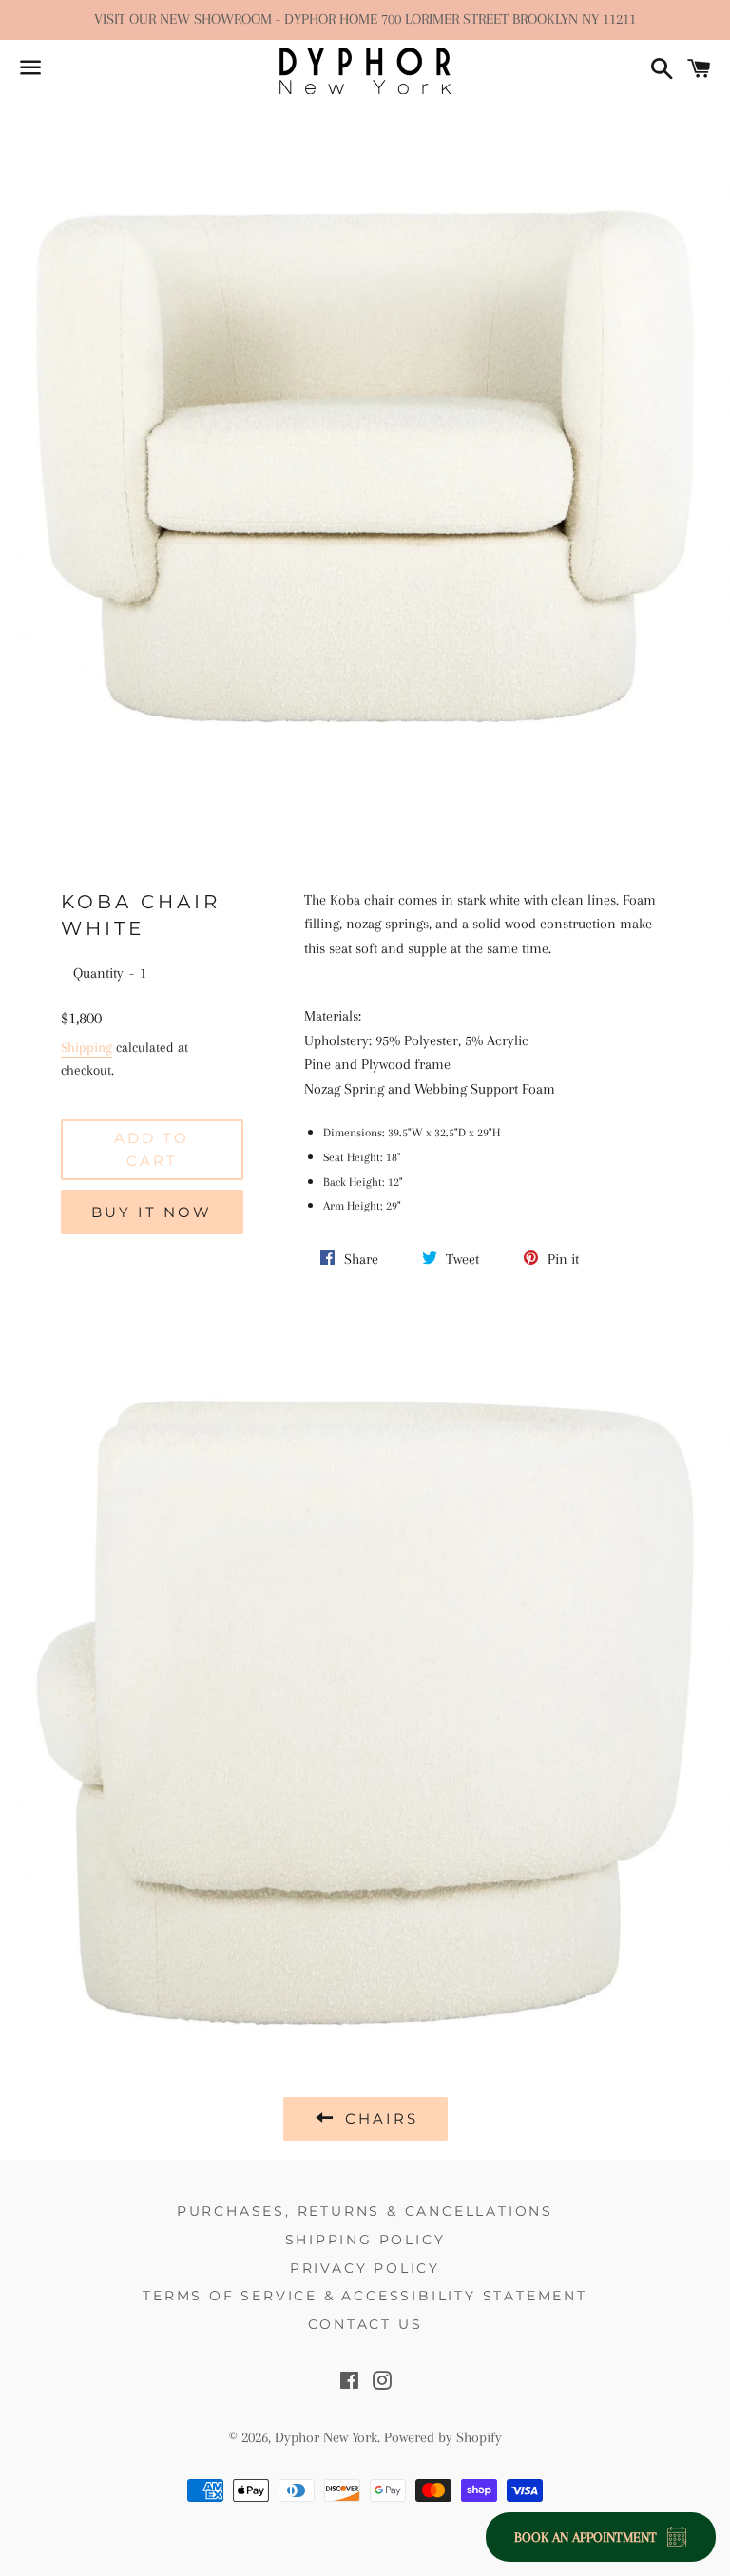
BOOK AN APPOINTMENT (586, 2537)
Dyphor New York (326, 2437)
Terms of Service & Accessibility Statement (365, 2296)
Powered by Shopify (443, 2437)
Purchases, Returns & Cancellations (365, 2211)
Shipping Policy (365, 2240)
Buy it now (152, 1212)
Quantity (98, 973)
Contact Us (365, 2324)
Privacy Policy (365, 2268)
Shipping (86, 1047)
